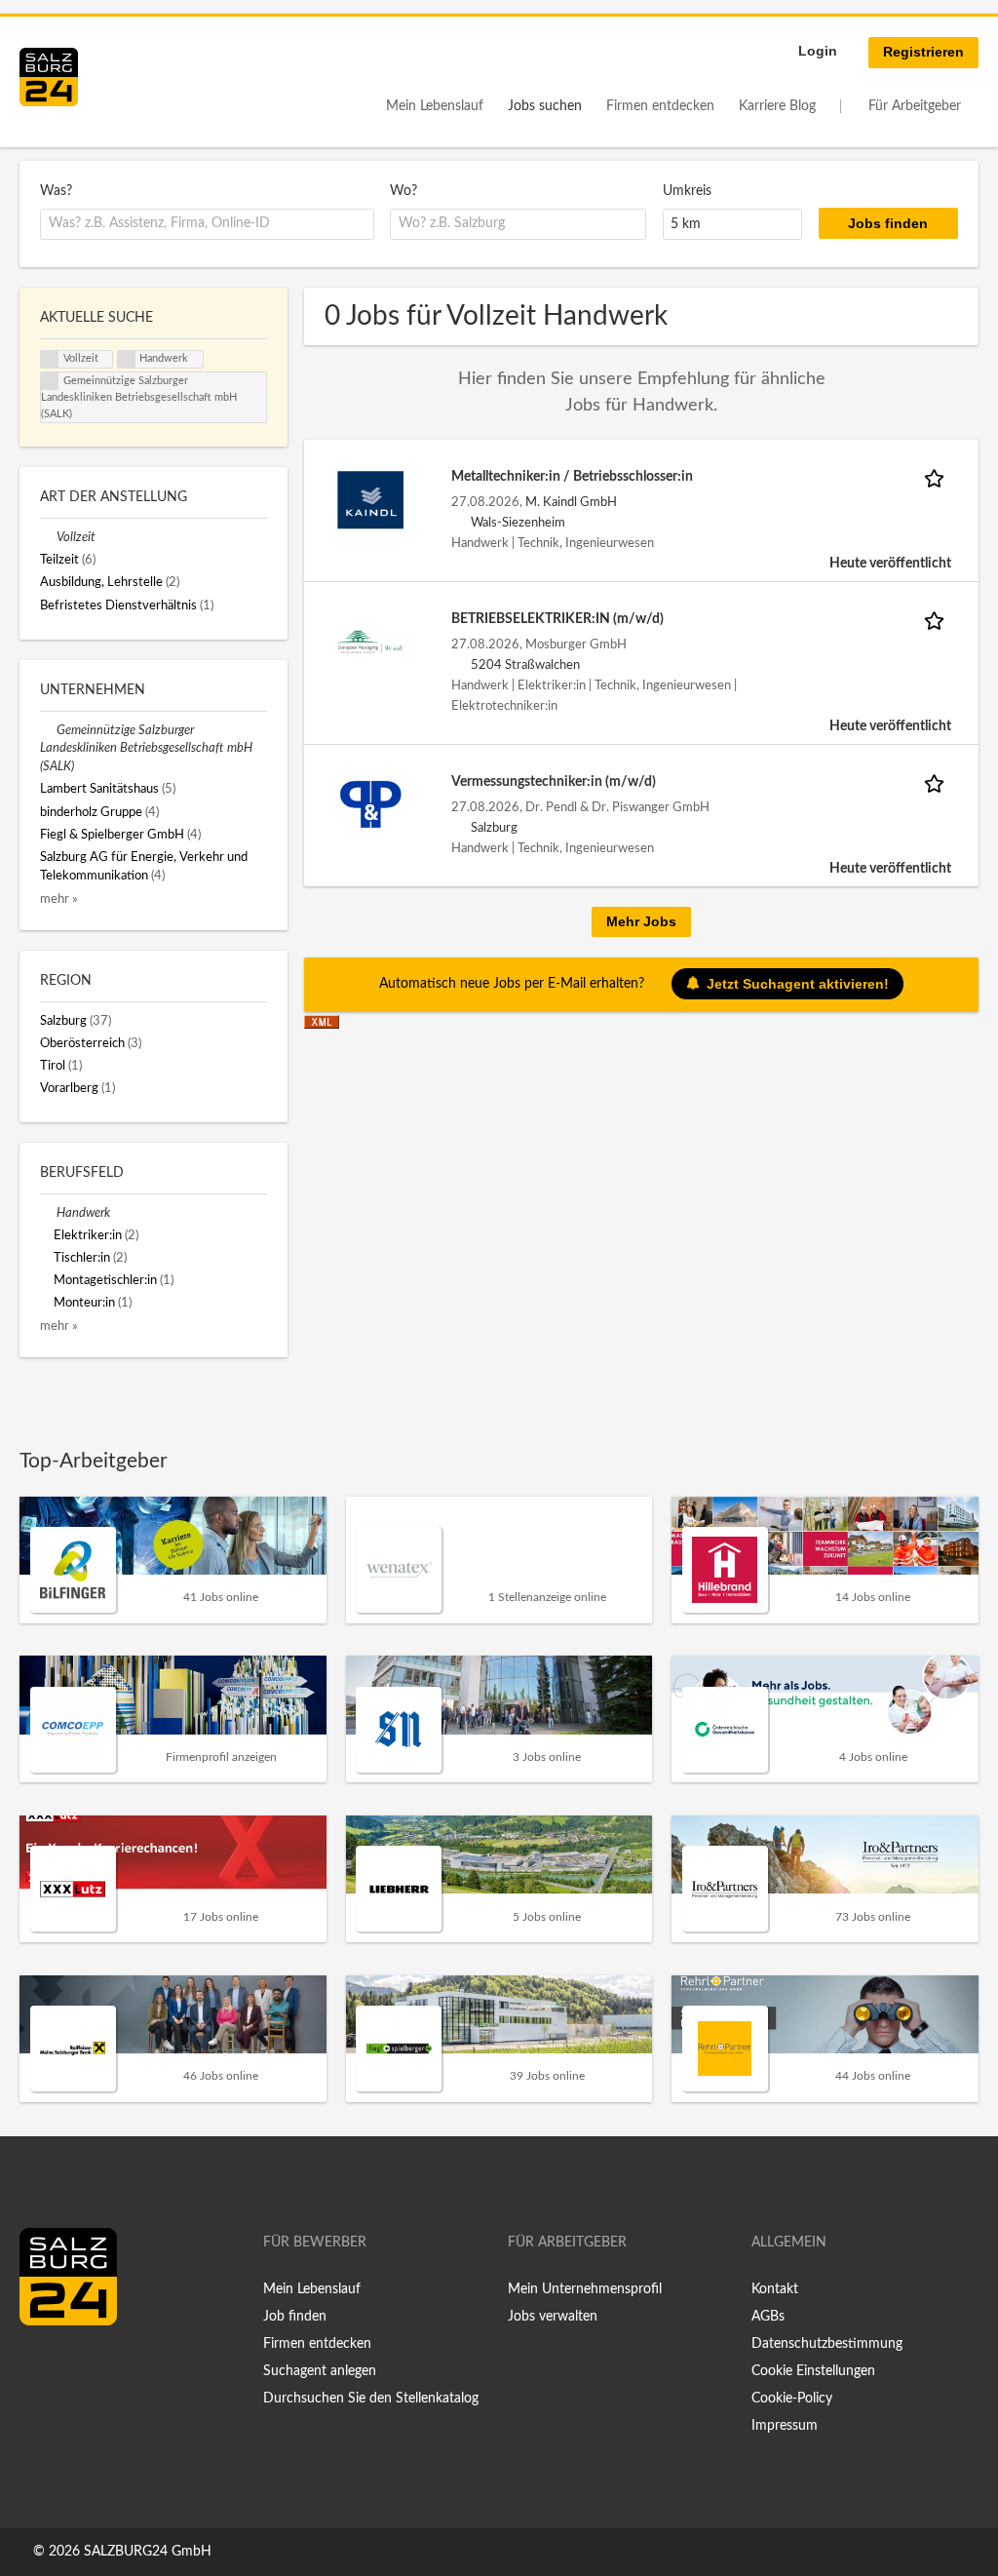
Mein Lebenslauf (435, 106)
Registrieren (923, 52)
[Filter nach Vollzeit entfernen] (48, 537)
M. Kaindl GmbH (571, 502)
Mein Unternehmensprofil (585, 2289)
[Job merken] (938, 477)
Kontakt (775, 2289)
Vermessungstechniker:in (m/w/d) (554, 782)
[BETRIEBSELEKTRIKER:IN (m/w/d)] (370, 642)
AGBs (768, 2317)
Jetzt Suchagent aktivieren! (798, 984)
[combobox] (207, 224)
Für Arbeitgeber (915, 106)
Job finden (295, 2317)
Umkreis (687, 191)
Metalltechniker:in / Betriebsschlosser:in (572, 477)
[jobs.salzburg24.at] (49, 77)
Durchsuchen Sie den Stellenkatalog (371, 2399)
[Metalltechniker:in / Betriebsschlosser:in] (370, 499)
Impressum (785, 2426)
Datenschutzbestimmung (827, 2344)
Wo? (403, 191)
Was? (56, 191)
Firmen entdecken (660, 106)
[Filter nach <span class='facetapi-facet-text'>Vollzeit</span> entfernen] (50, 360)
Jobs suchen (545, 106)
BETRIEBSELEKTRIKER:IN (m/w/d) (557, 619)
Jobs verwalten (553, 2317)
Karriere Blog (777, 106)
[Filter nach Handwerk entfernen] (48, 1213)
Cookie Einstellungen (813, 2371)
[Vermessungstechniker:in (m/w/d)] (370, 804)
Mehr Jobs (641, 921)
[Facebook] (41, 2366)
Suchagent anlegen (320, 2371)
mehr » (59, 899)
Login (818, 51)
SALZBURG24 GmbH (148, 2552)
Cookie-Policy (792, 2399)
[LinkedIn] (70, 2366)
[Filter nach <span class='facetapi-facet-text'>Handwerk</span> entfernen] (127, 360)
